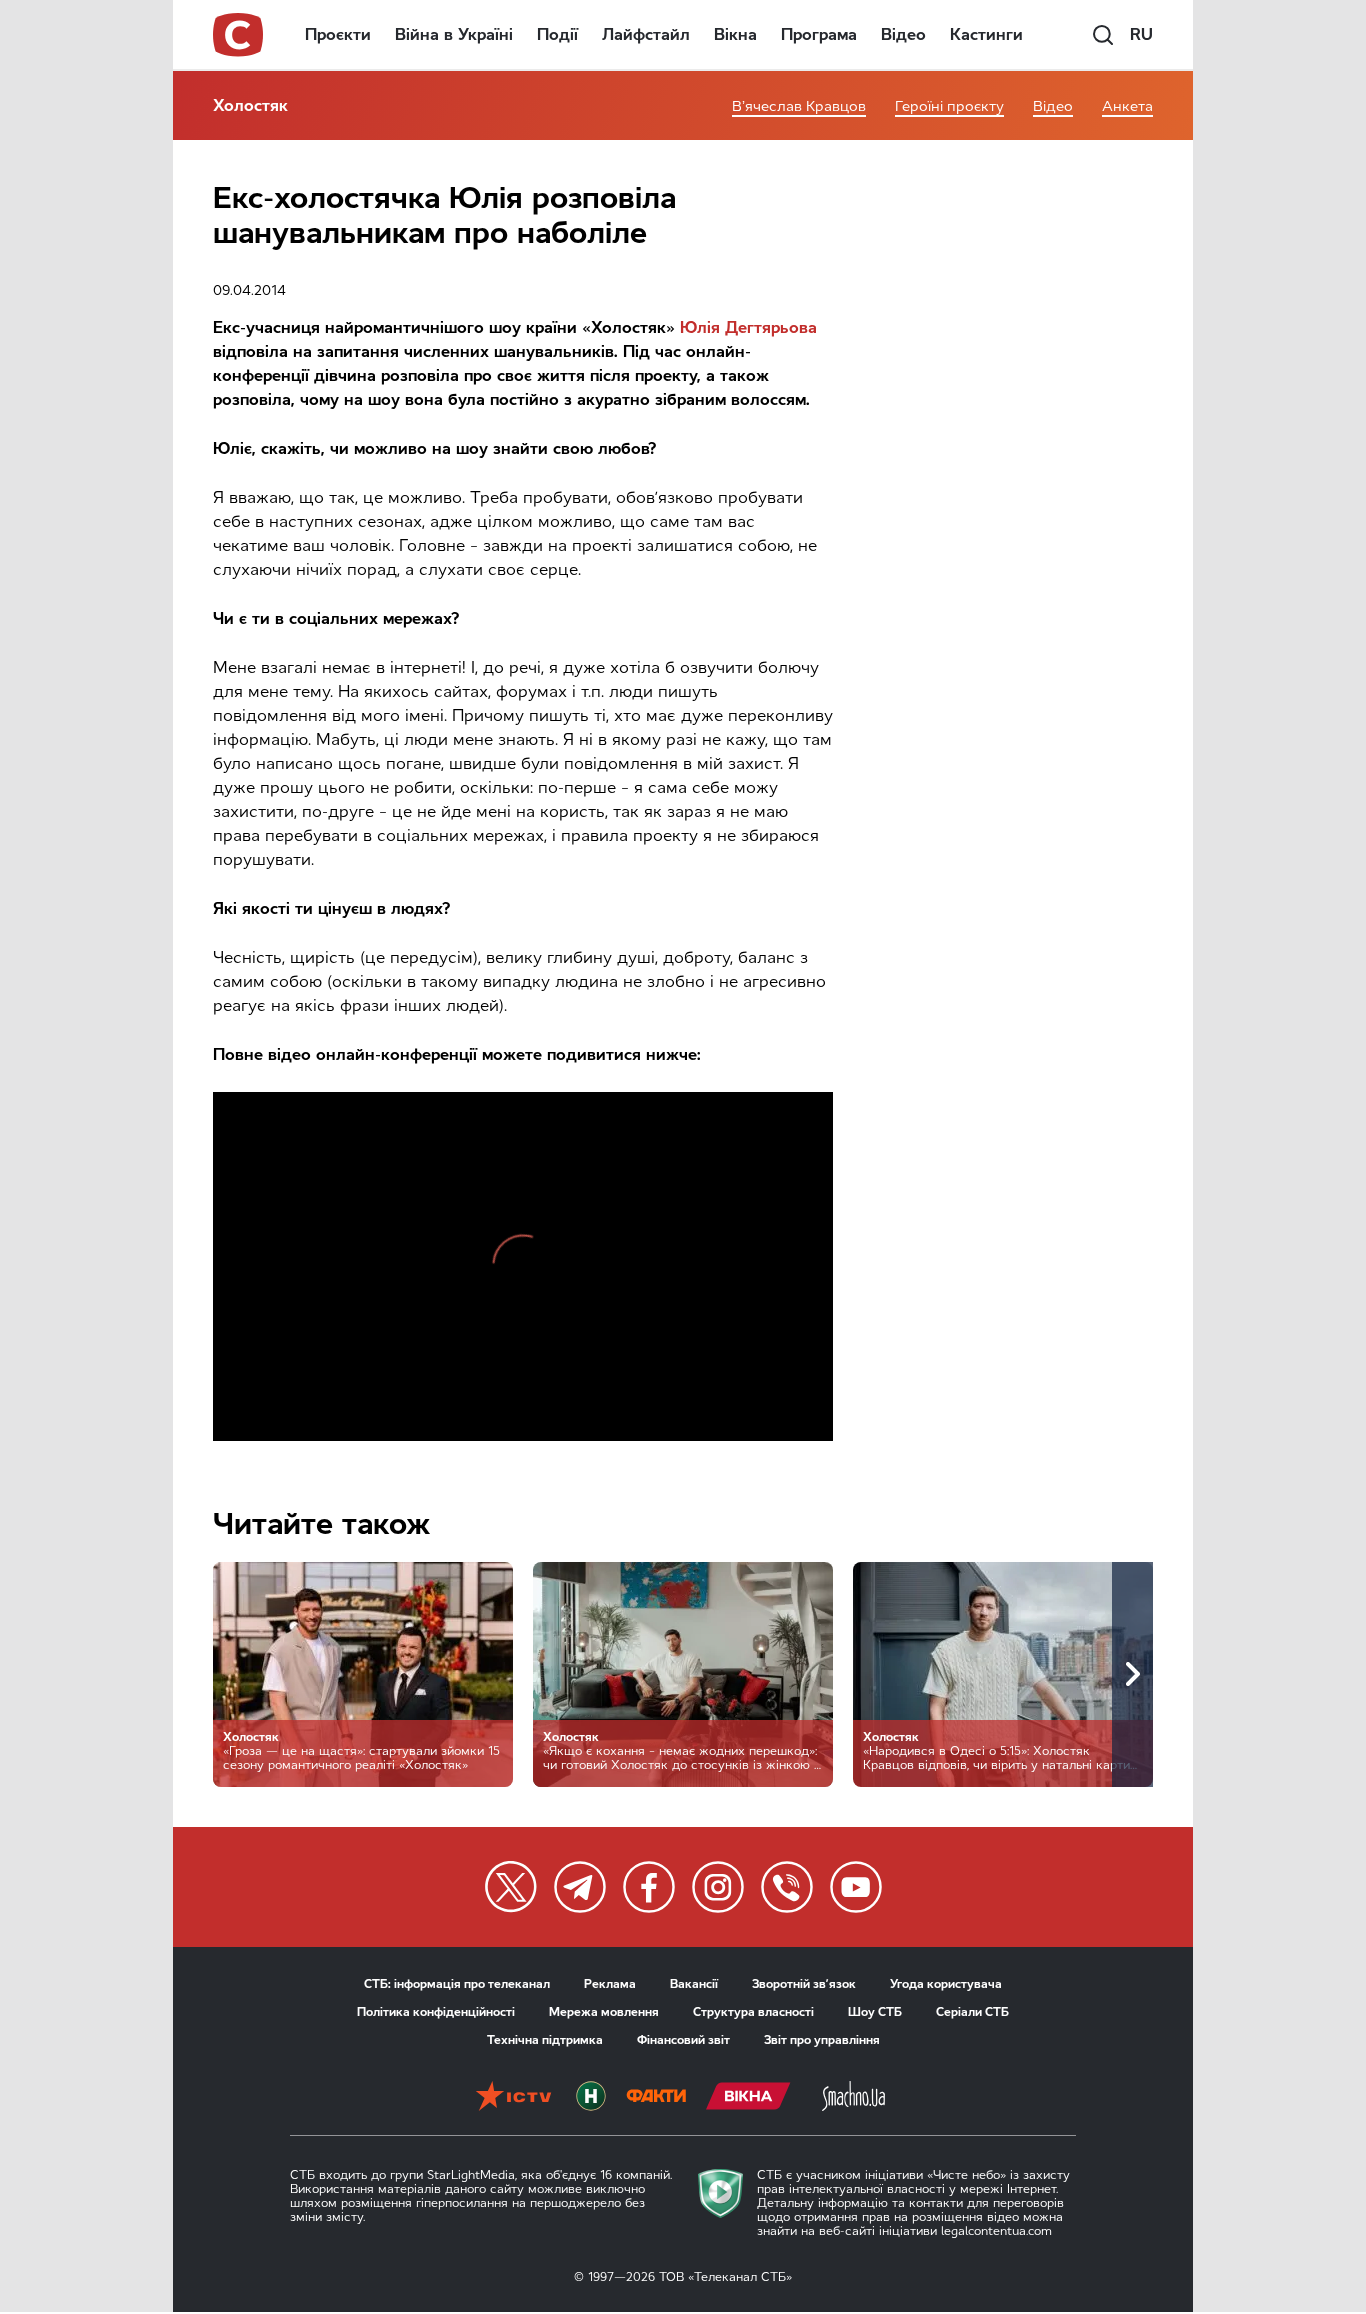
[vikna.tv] (748, 2098)
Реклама (610, 1984)
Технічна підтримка (545, 2040)
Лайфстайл (646, 34)
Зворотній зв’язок (804, 1984)
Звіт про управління (822, 2040)
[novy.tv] (591, 2098)
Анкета (1127, 106)
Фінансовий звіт (683, 2040)
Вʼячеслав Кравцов (799, 106)
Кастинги (986, 34)
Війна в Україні (454, 34)
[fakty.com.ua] (656, 2098)
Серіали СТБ (972, 2012)
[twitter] (511, 1887)
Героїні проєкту (949, 106)
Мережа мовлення (604, 2012)
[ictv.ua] (513, 2098)
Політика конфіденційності (436, 2012)
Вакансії (694, 1984)
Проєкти (338, 34)
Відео (903, 34)
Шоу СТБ (875, 2012)
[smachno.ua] (853, 2098)
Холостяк (250, 105)
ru (1141, 34)
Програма (819, 34)
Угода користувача (946, 1984)
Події (557, 34)
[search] (1103, 35)
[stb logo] (239, 35)
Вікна (735, 34)
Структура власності (753, 2012)
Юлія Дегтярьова (748, 327)
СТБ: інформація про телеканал (457, 1984)
